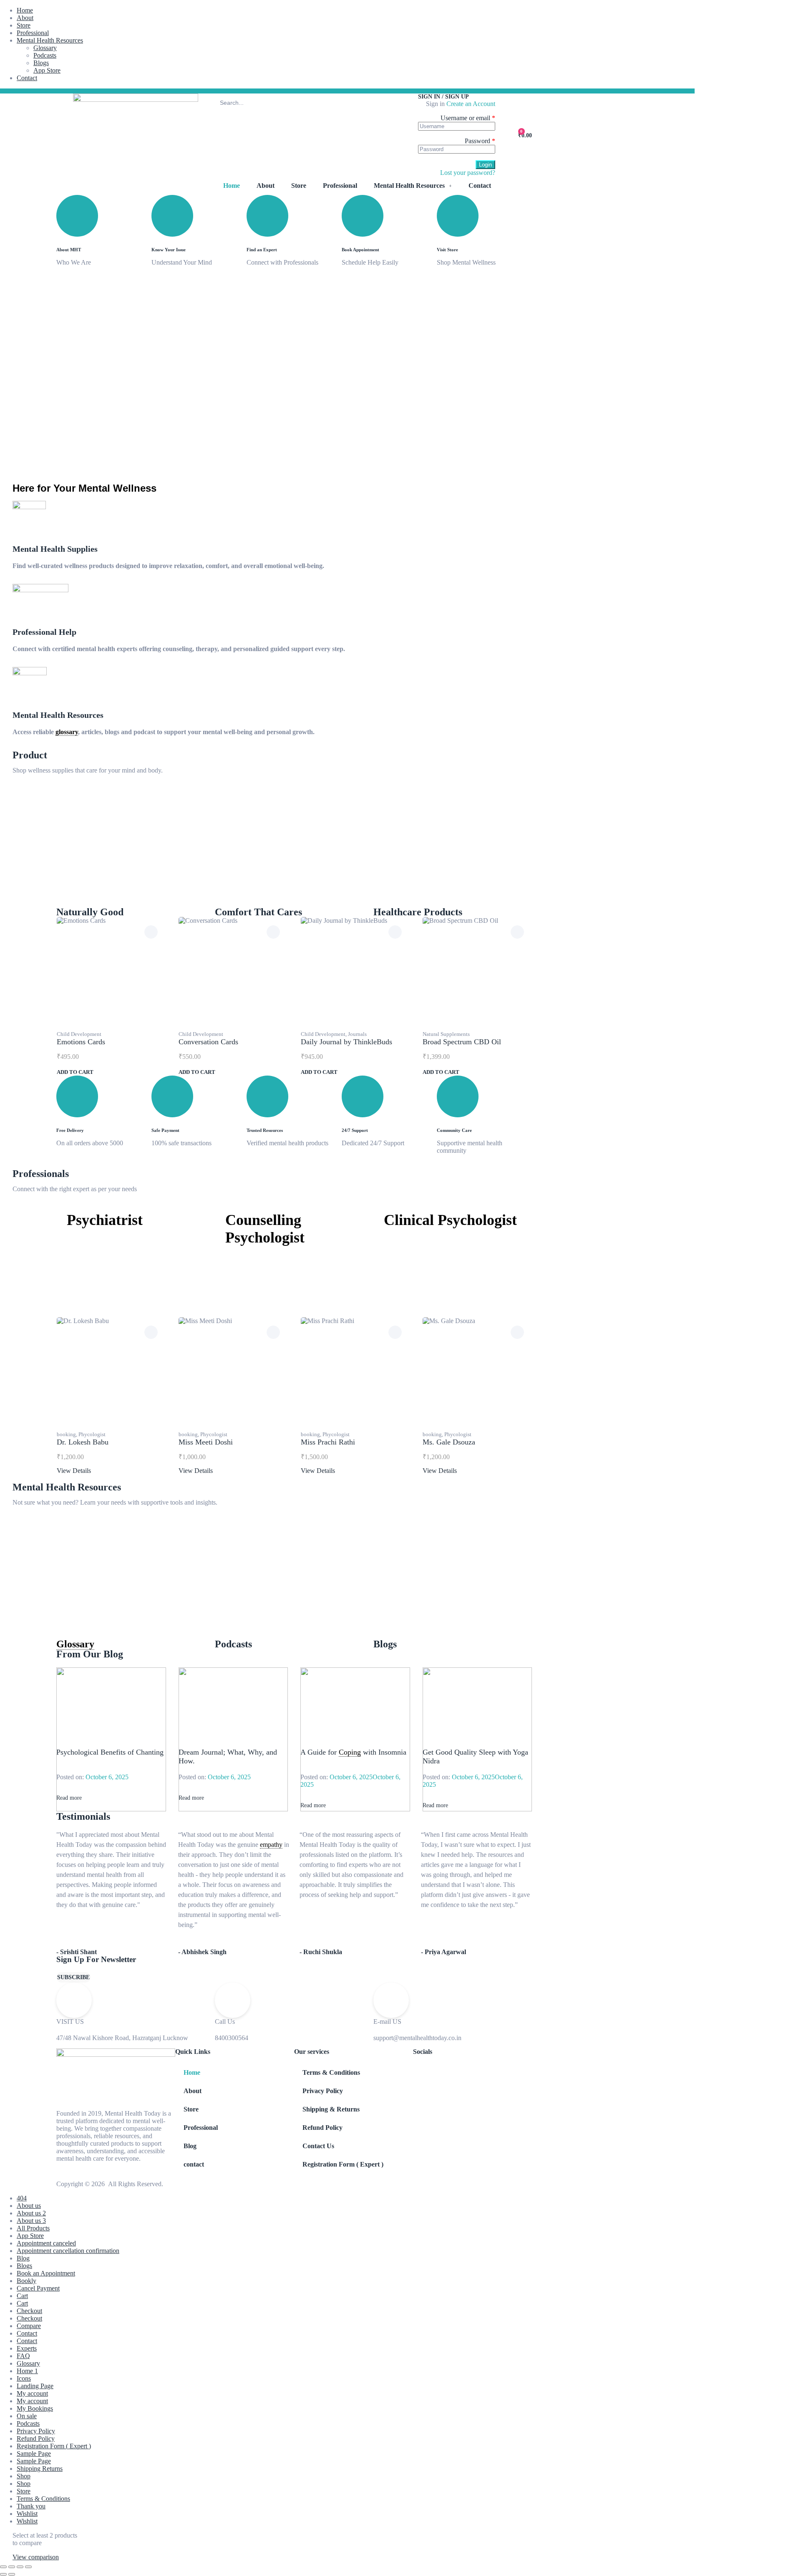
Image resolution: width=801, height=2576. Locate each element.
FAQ (23, 2356)
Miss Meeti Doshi (206, 1442)
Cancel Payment (38, 2288)
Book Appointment (360, 250)
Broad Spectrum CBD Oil (462, 1042)
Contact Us (318, 2146)
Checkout (29, 2311)
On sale (27, 2416)
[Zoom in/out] (3, 2567)
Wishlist (27, 2514)
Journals (357, 1034)
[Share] (20, 2567)
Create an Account (471, 104)
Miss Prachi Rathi (328, 1442)
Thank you (31, 2506)
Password (480, 141)
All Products (33, 2228)
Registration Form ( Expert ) (343, 2164)
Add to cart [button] (75, 1072)
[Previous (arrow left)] (3, 2574)
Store (24, 25)
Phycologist (92, 1434)
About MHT (69, 250)
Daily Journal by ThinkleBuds (346, 1042)
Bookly (26, 2281)
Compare (29, 2326)
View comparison (36, 2557)
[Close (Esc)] (28, 2567)
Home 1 (27, 2371)
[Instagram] (81, 91)
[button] (73, 1977)
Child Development (79, 1034)
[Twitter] (72, 91)
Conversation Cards (208, 1042)
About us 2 (31, 2213)
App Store (47, 70)
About (25, 18)
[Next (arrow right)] (12, 2574)
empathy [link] (271, 1845)
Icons (24, 2378)
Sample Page (34, 2454)
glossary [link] (67, 732)
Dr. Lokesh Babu (83, 1442)
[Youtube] (91, 91)
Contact (27, 78)
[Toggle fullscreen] (12, 2567)
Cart (22, 2296)
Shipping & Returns (331, 2109)
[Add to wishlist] (151, 932)
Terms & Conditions (331, 2072)
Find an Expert (262, 250)
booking (66, 1434)
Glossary (45, 48)
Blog (190, 2146)
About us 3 (31, 2221)
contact (194, 2164)
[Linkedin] (100, 91)
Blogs (41, 63)
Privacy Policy (323, 2091)
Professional (33, 33)
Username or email (468, 118)
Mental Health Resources (50, 40)
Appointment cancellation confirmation (68, 2251)
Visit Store (447, 250)
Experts (27, 2348)
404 (22, 2198)
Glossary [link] (75, 1644)
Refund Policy (322, 2128)
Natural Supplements (446, 1034)
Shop (24, 2476)
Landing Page (35, 2386)
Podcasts (45, 55)
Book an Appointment (46, 2273)
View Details (74, 1471)
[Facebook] (63, 91)
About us (29, 2206)
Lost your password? (468, 173)
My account (32, 2393)
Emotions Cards (81, 1042)
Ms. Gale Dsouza (449, 1442)
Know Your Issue (169, 250)
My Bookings (35, 2408)
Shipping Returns (40, 2469)
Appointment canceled (46, 2243)
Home (25, 10)
